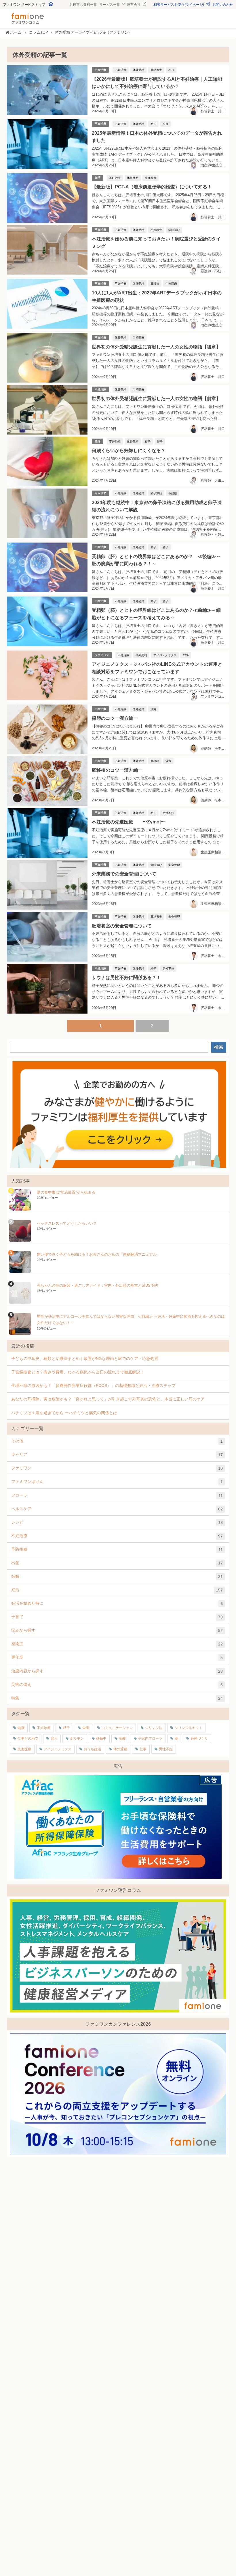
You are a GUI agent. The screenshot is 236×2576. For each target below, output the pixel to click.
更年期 (117, 1657)
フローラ (117, 1495)
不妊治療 (100, 70)
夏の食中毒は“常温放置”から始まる (66, 1192)
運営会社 (134, 5)
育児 (54, 1738)
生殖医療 (171, 283)
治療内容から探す (117, 1671)
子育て (117, 1617)
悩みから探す (117, 1630)
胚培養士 (156, 70)
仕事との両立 (28, 1738)
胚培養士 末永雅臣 (216, 956)
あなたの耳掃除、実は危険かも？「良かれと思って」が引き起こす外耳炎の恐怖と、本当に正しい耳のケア (108, 1399)
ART (171, 70)
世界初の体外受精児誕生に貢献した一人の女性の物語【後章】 (156, 347)
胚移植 (155, 283)
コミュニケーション (117, 1728)
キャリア (100, 493)
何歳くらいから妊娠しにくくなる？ (129, 450)
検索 (219, 1047)
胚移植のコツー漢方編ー (117, 770)
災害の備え (117, 1685)
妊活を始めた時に (117, 1603)
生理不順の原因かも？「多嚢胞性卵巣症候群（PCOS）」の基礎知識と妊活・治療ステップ (93, 1386)
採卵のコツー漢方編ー (115, 718)
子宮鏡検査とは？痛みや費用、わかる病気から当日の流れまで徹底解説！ (78, 1372)
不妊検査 (156, 230)
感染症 (117, 1644)
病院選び (174, 230)
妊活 (98, 178)
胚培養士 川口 (213, 111)
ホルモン (77, 1738)
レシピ (117, 1522)
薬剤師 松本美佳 (214, 748)
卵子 (160, 441)
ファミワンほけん (117, 1482)
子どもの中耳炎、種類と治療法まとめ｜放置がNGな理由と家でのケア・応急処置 (85, 1359)
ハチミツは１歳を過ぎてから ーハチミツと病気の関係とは (64, 1413)
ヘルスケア (117, 1509)
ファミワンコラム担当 (218, 696)
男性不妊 (168, 813)
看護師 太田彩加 (214, 481)
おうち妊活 (92, 1749)
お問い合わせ (223, 5)
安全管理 (174, 865)
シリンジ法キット (189, 1728)
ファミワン (102, 655)
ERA (186, 655)
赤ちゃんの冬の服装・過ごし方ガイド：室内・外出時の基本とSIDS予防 (97, 1285)
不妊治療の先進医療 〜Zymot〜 (129, 822)
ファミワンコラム (25, 22)
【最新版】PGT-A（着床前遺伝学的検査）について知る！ (152, 187)
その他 (117, 1441)
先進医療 (151, 178)
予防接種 (117, 1549)
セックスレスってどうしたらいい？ (67, 1223)
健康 (21, 1728)
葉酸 (122, 1738)
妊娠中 (101, 1738)
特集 (117, 1698)
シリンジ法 (154, 1728)
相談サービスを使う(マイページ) (179, 5)
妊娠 (117, 1576)
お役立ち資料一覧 (83, 5)
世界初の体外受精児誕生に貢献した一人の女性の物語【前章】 (156, 398)
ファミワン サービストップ (24, 5)
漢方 (153, 709)
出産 (117, 1563)
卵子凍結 (156, 493)
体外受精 (138, 70)
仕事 (143, 1749)
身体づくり (199, 1738)
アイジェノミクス (165, 655)
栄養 (86, 1728)
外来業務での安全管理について (124, 874)
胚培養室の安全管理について (122, 926)
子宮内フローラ (150, 1738)
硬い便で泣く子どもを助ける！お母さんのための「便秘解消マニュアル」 (99, 1254)
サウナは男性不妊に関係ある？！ (126, 977)
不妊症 (173, 493)
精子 (153, 124)
